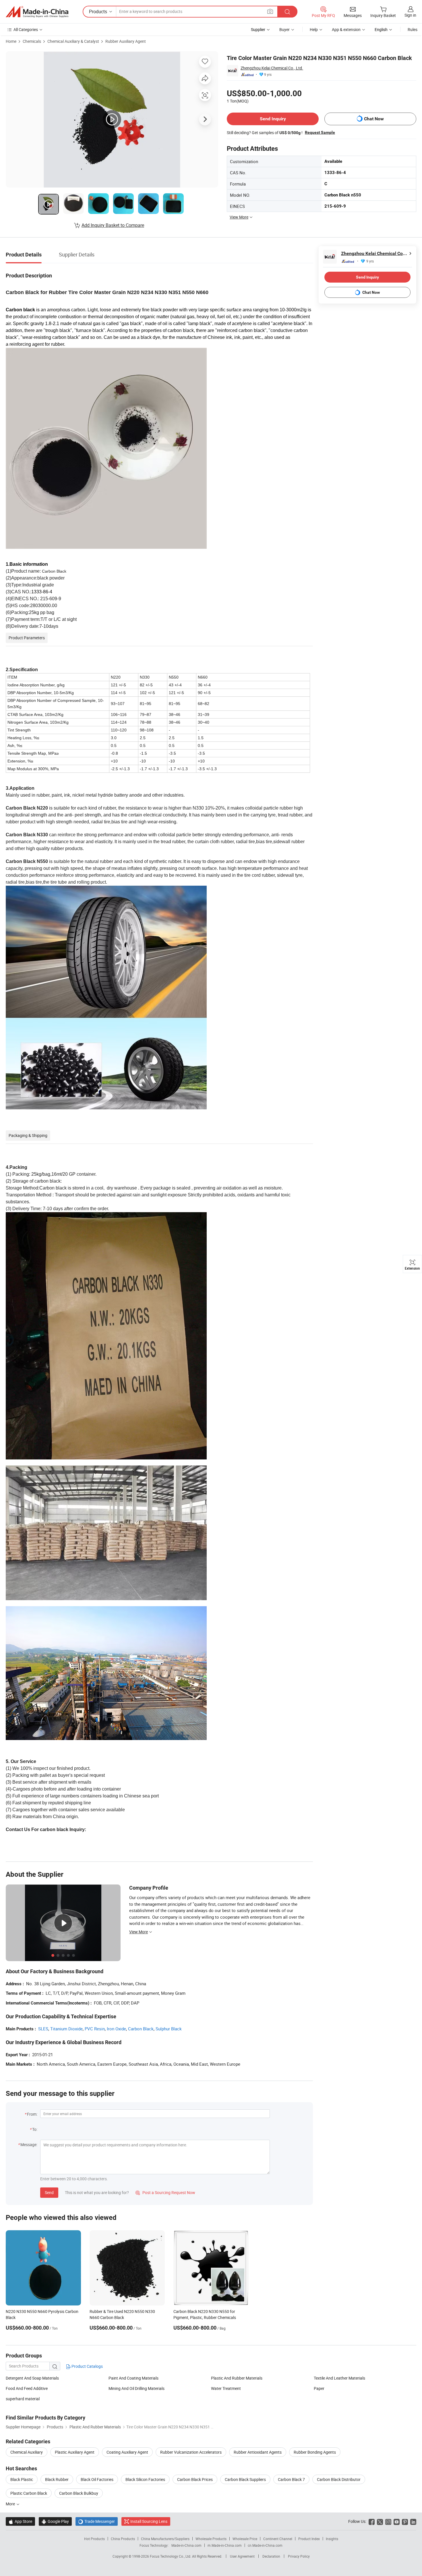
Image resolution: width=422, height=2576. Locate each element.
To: (35, 2129)
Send (49, 2192)
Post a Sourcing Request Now (165, 2192)
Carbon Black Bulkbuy (79, 2493)
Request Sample (320, 132)
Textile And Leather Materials (339, 2378)
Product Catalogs (87, 2366)
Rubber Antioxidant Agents (258, 2452)
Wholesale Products (211, 2539)
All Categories (26, 29)
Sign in (410, 15)
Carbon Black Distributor (339, 2479)
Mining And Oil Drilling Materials (137, 2388)
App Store (20, 2521)
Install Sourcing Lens (149, 2521)
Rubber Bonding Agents (315, 2452)
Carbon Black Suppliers (245, 2479)
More (11, 2504)
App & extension (346, 29)
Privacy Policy (299, 2556)
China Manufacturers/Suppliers (165, 2539)
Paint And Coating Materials (133, 2378)
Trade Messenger (97, 2521)
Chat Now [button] (374, 119)
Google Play (55, 2521)
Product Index (309, 2539)
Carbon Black (141, 2029)
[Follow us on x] (380, 2521)
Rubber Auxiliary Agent (126, 41)
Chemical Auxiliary (27, 2452)
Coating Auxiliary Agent (127, 2452)
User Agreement (242, 2556)
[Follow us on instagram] (388, 2521)
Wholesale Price (245, 2539)
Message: (29, 2145)
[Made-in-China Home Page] (37, 12)
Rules (413, 29)
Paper (319, 2388)
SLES (43, 2029)
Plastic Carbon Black (29, 2493)
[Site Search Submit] (287, 12)
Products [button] (98, 11)
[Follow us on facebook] (372, 2521)
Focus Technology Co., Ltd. (171, 2556)
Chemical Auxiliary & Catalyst (73, 41)
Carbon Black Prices (195, 2479)
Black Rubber (57, 2479)
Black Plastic (22, 2479)
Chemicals (32, 41)
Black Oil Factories (97, 2479)
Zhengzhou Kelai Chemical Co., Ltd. (272, 68)
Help (314, 29)
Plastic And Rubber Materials (237, 2378)
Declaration (271, 2556)
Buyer (284, 29)
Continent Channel (278, 2539)
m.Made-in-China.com (225, 2545)
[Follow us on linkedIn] (413, 2521)
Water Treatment (226, 2388)
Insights (332, 2539)
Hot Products (94, 2539)
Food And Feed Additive (27, 2388)
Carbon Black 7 (291, 2479)
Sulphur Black (169, 2029)
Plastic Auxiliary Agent (75, 2452)
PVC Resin (95, 2029)
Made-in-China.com (186, 2545)
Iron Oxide (116, 2029)
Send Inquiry (273, 119)
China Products (123, 2539)
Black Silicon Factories (145, 2479)
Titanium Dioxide (66, 2029)
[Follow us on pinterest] (405, 2521)
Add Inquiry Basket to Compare (113, 225)
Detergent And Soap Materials (32, 2378)
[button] (270, 11)
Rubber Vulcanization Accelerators (191, 2452)
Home (11, 41)
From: (32, 2114)
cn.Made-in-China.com (265, 2545)
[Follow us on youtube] (397, 2521)
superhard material (23, 2399)
